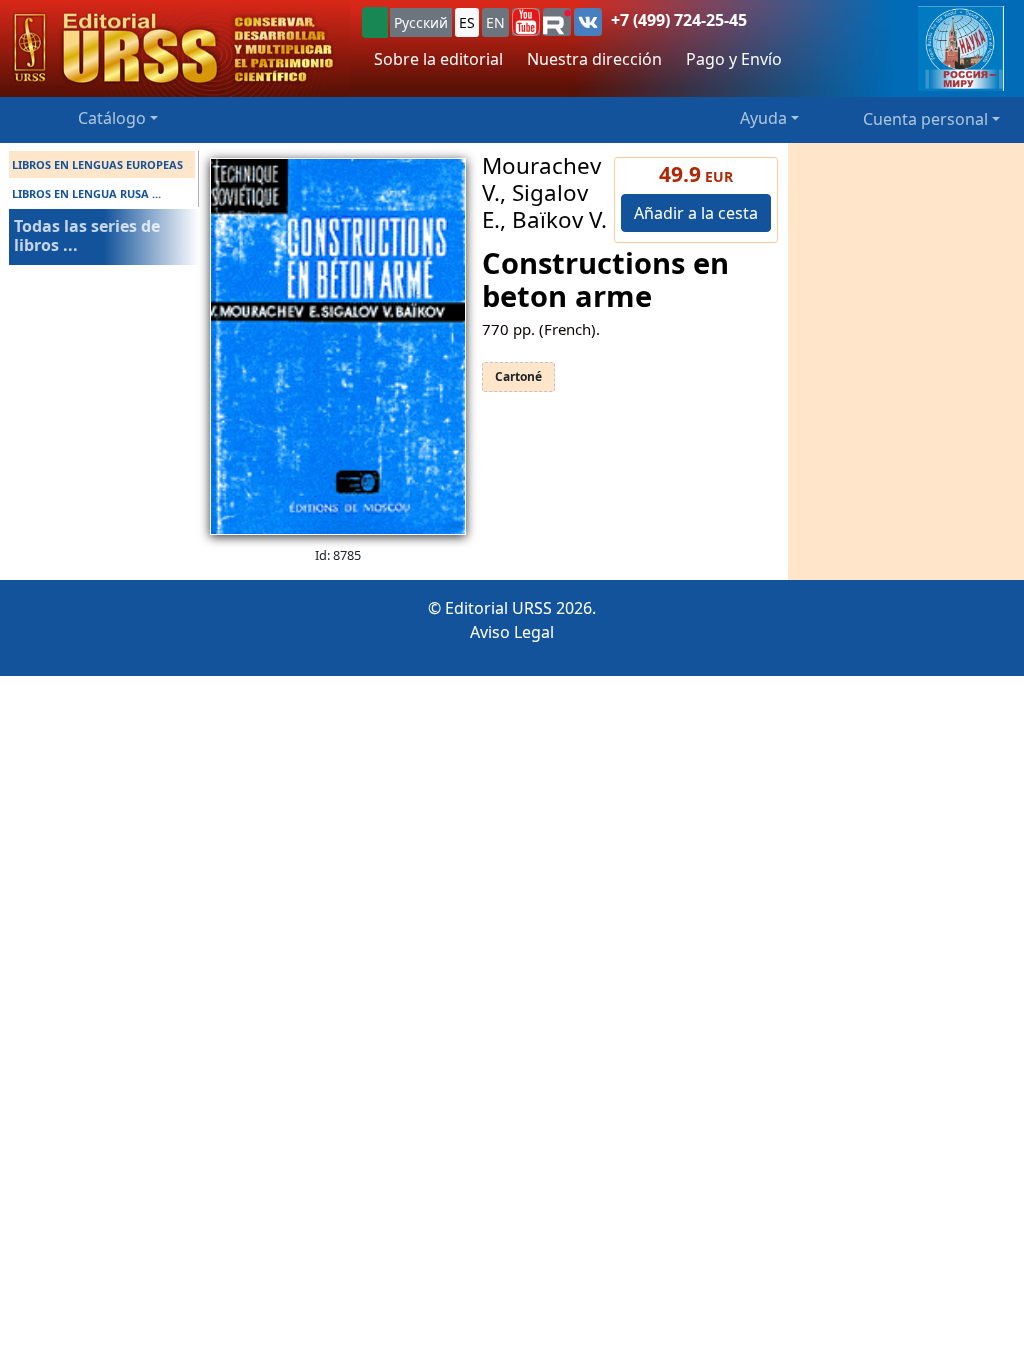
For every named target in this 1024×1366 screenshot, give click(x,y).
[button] (526, 22)
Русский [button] (421, 22)
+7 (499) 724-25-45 (679, 20)
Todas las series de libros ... (87, 235)
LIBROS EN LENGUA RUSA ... (86, 193)
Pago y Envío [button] (734, 59)
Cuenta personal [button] (925, 119)
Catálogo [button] (112, 118)
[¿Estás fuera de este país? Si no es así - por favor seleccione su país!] (375, 22)
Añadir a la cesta (696, 213)
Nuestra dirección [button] (594, 59)
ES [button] (467, 22)
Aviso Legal (512, 632)
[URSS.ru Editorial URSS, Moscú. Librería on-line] (175, 48)
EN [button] (495, 22)
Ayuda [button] (763, 118)
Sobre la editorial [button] (438, 59)
